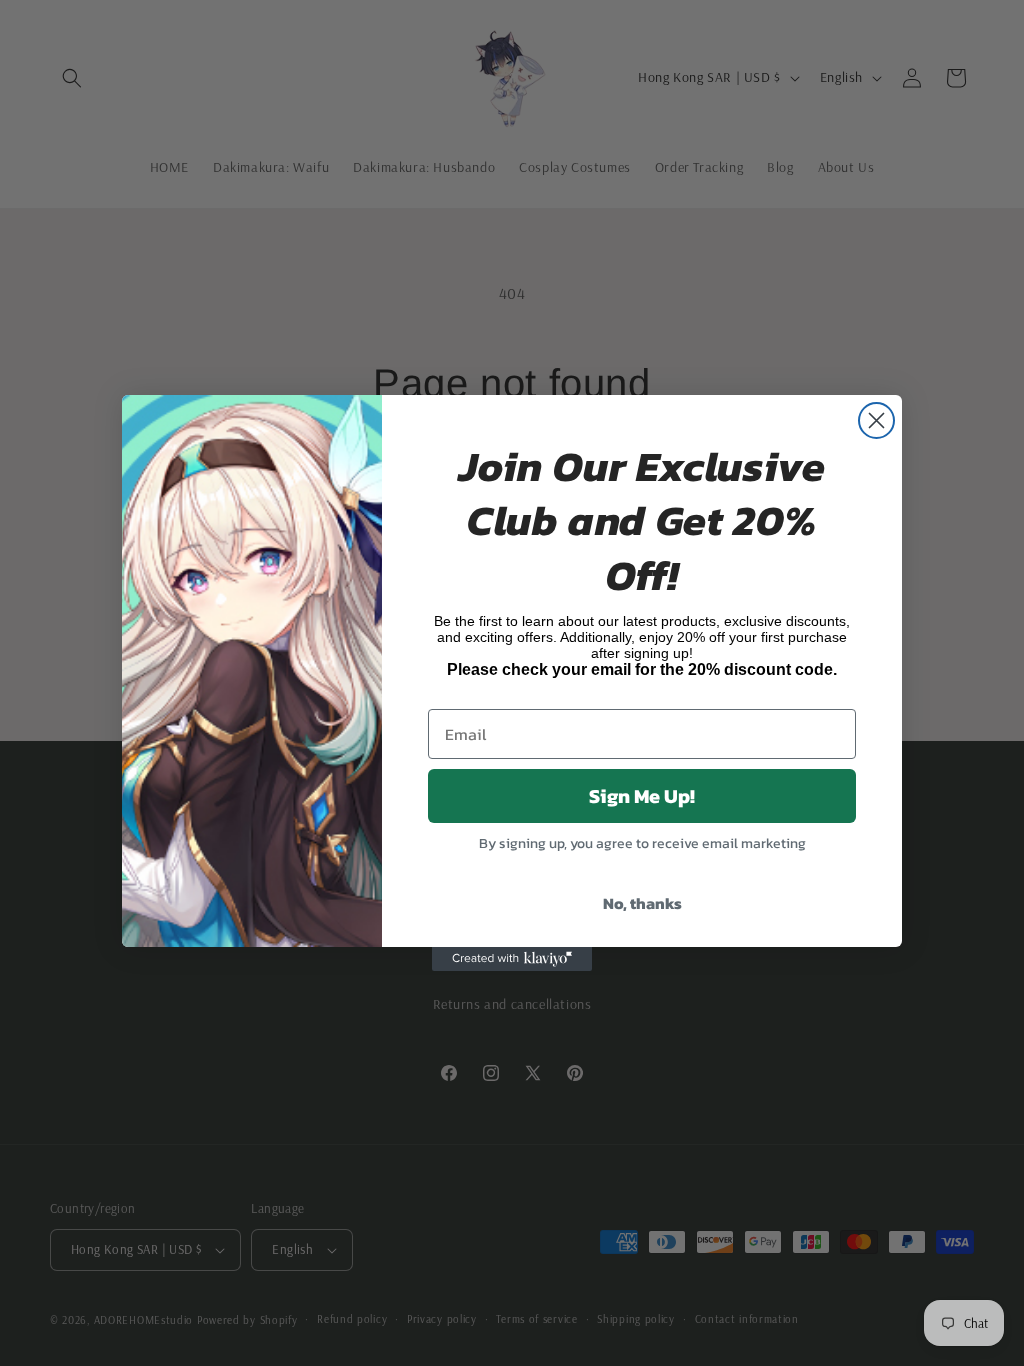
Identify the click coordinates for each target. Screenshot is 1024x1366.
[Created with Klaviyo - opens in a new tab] (512, 959)
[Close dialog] (876, 420)
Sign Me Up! (642, 796)
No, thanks (642, 903)
